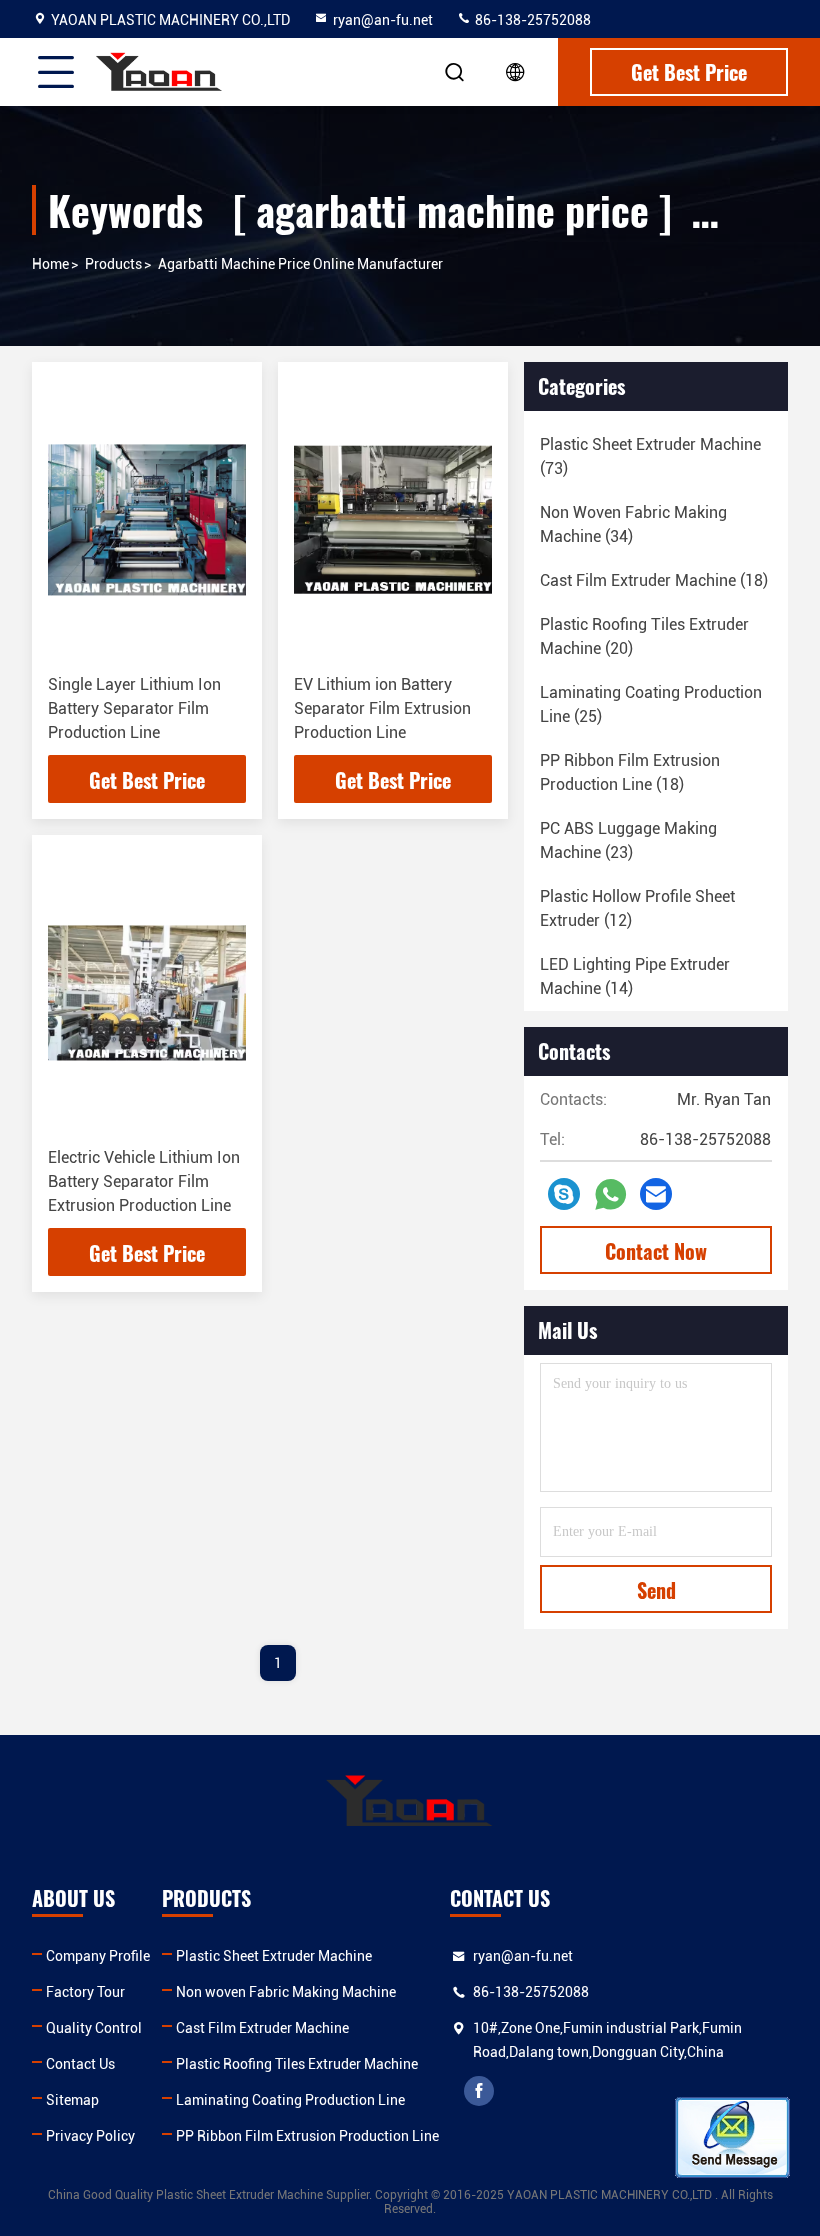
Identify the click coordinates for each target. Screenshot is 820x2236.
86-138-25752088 (531, 20)
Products (113, 264)
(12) (637, 908)
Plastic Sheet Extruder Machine (274, 1956)
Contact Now (656, 1251)
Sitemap (72, 2100)
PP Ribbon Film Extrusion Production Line (307, 2136)
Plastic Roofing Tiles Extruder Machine (297, 2064)
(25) (651, 704)
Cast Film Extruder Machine (262, 2028)
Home (50, 264)
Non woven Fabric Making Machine (286, 1992)
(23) (628, 840)
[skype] (564, 1194)
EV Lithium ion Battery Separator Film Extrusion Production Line (382, 708)
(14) (635, 976)
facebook (479, 2091)
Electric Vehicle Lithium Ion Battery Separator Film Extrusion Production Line (144, 1181)
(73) (650, 456)
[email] (656, 1194)
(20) (644, 636)
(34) (633, 524)
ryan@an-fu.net (383, 20)
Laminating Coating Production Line (290, 2100)
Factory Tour (85, 1992)
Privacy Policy (90, 2136)
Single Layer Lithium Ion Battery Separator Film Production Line (134, 708)
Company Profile (98, 1956)
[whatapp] (610, 1194)
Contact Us (80, 2064)
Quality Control (94, 2028)
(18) (654, 580)
